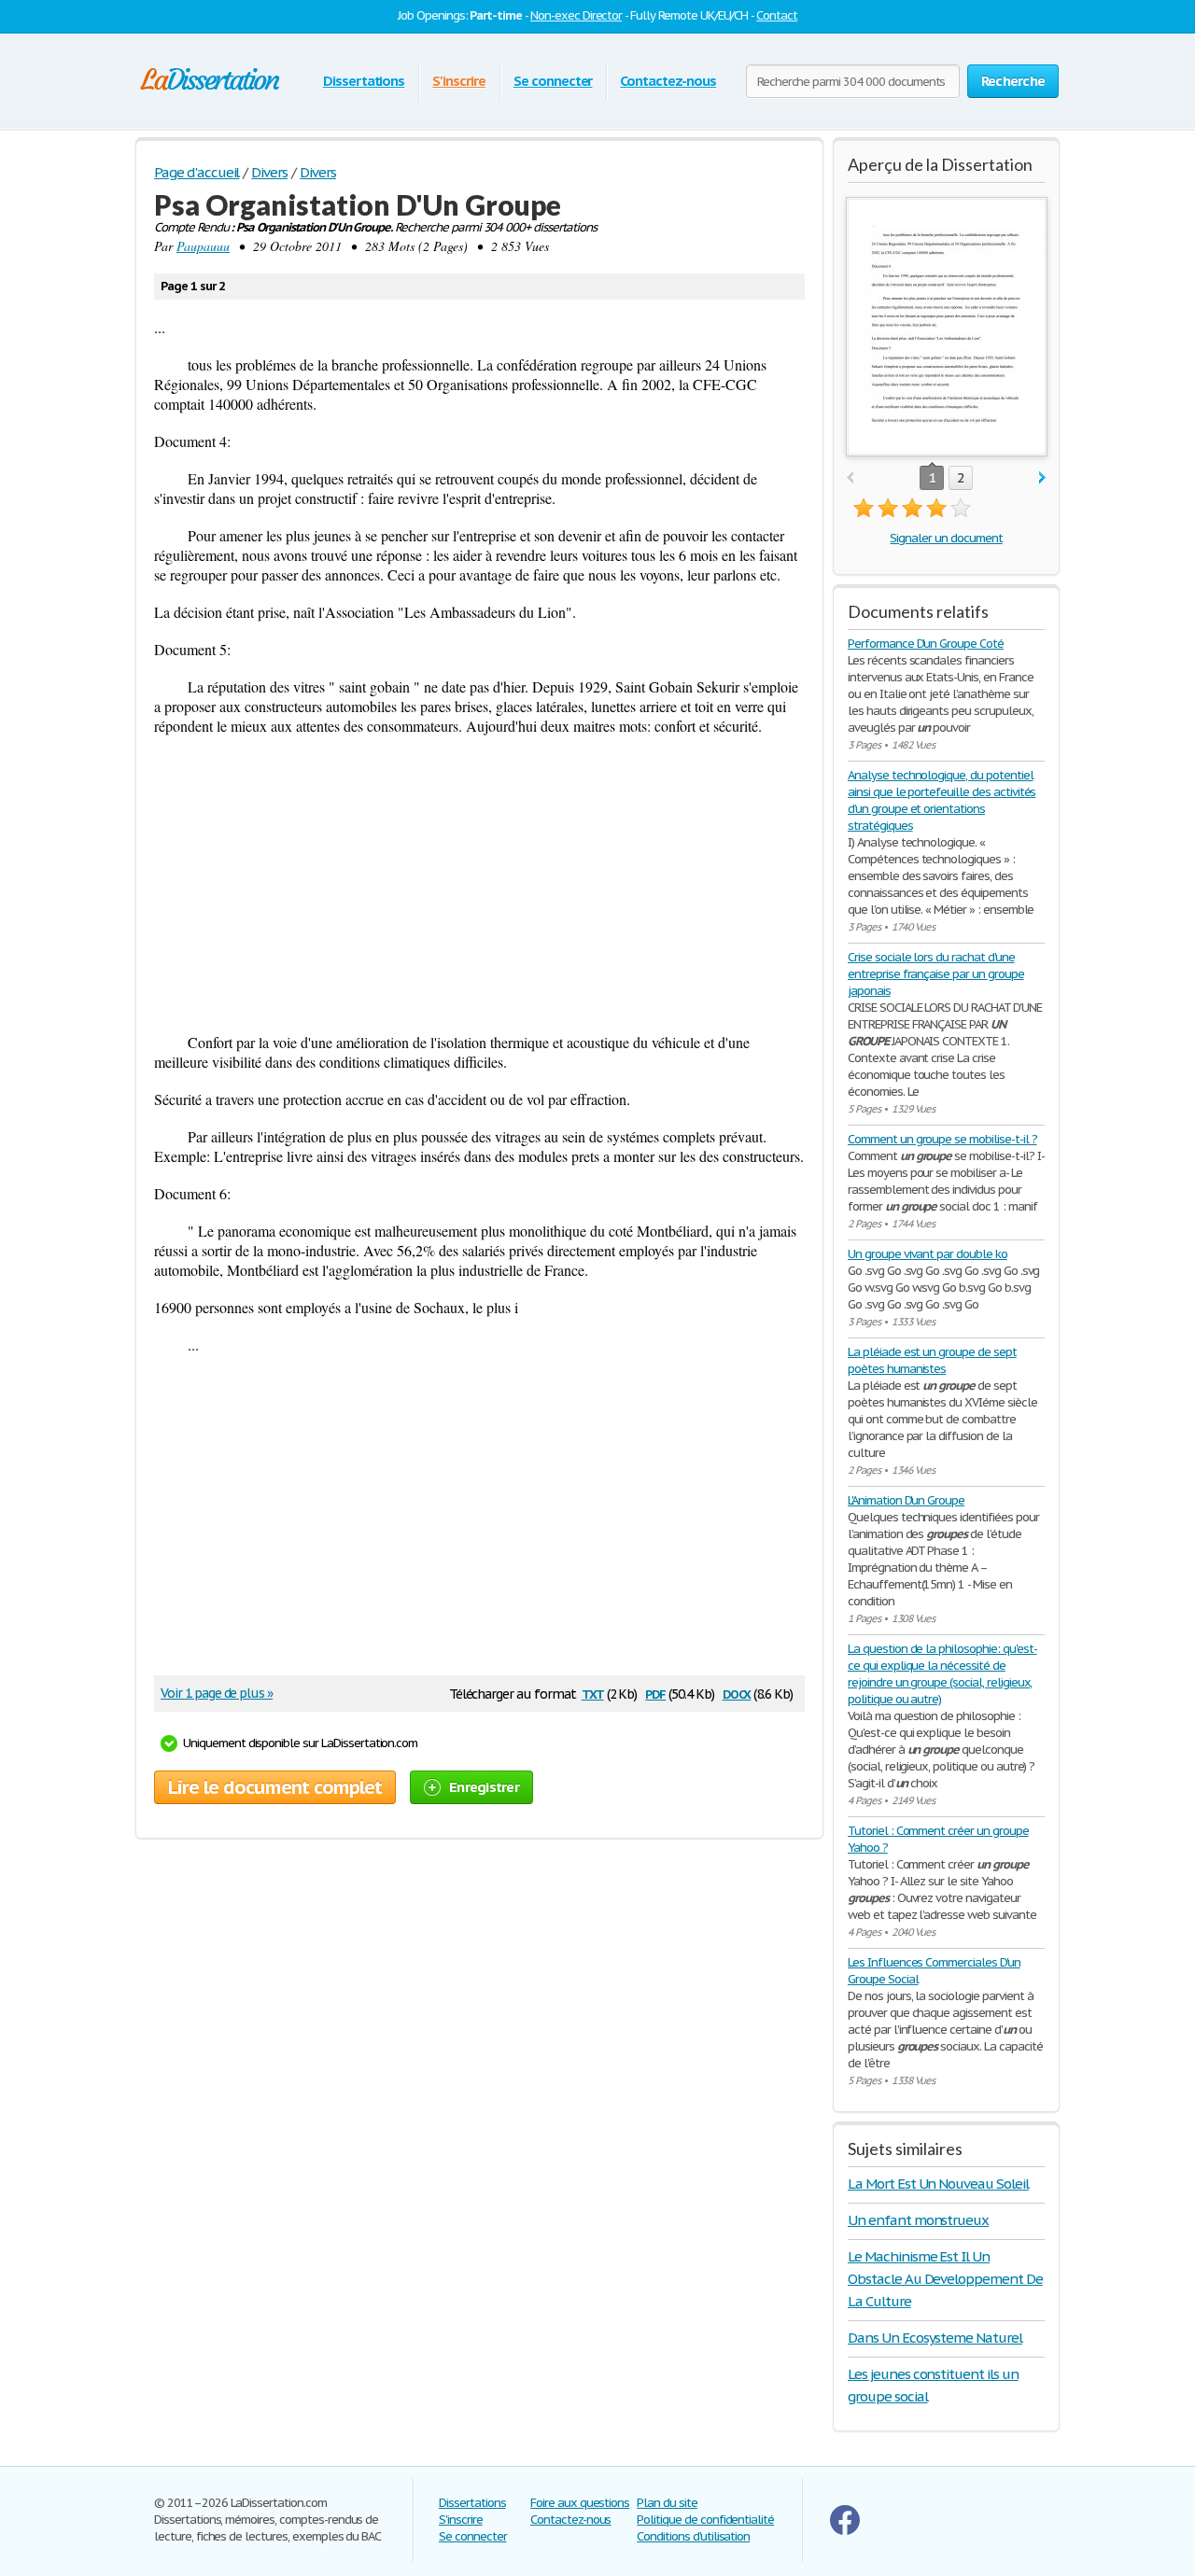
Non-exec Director (576, 15)
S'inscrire (459, 81)
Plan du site (667, 2503)
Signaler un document (946, 538)
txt (593, 1693)
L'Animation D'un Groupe (906, 1500)
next (1042, 478)
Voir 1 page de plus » (217, 1693)
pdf (655, 1693)
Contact (777, 15)
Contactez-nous (668, 81)
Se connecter (553, 81)
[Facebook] (845, 2531)
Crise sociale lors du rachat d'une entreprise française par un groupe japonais (936, 974)
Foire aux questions (580, 2503)
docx (737, 1693)
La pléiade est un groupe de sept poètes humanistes (932, 1360)
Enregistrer (484, 1787)
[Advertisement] (479, 884)
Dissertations (364, 81)
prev (850, 478)
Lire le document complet (275, 1787)
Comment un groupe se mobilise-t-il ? (942, 1139)
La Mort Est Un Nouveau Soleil (938, 2184)
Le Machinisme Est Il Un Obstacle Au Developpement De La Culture (945, 2279)
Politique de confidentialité (705, 2520)
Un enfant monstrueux (918, 2220)
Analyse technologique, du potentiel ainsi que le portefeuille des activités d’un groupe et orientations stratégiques (942, 800)
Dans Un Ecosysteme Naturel (935, 2338)
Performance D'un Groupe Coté (926, 644)
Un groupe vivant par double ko (928, 1254)
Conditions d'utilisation (693, 2536)
